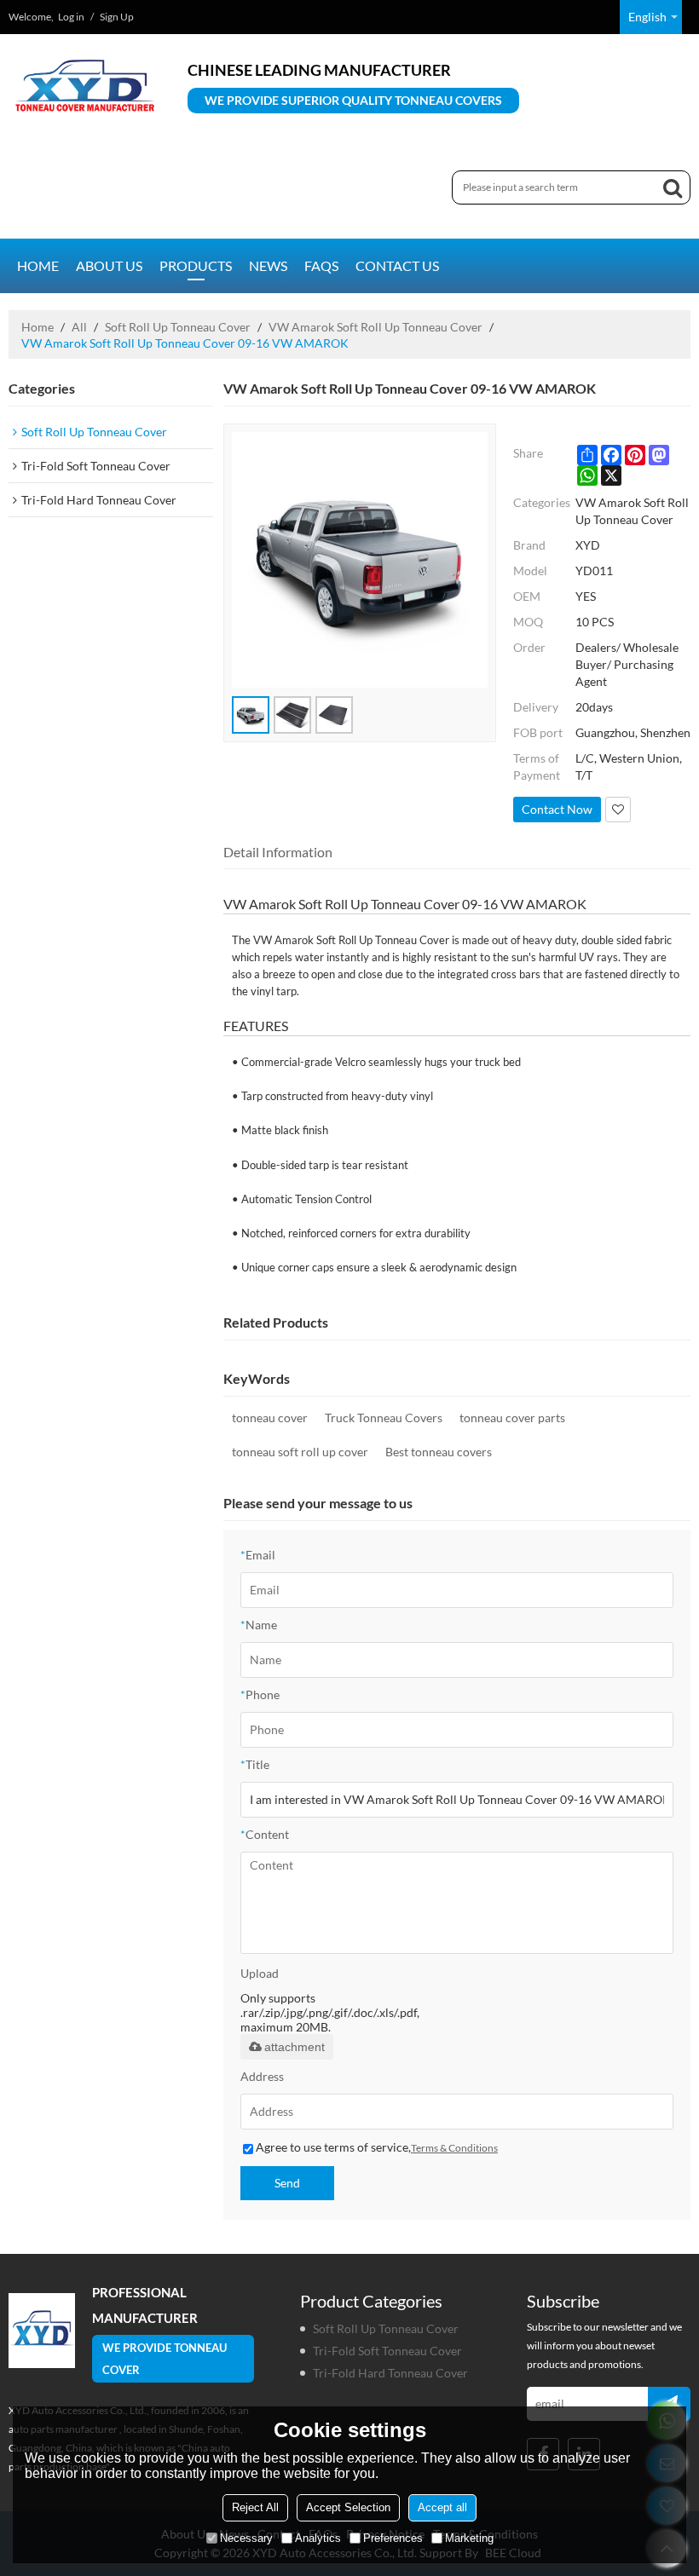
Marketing (469, 2538)
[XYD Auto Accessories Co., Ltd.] (85, 85)
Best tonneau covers (439, 1452)
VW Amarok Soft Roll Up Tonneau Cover (375, 327)
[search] (673, 187)
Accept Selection (348, 2507)
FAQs (321, 265)
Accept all (442, 2507)
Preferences (393, 2538)
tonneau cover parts (512, 1418)
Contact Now (557, 809)
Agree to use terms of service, (377, 2147)
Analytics (318, 2538)
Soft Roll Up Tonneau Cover (178, 327)
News (268, 265)
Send (287, 2183)
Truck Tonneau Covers (384, 1418)
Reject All (255, 2507)
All (79, 327)
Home (38, 265)
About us (109, 265)
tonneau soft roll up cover (300, 1452)
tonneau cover (270, 1418)
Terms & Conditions (454, 2148)
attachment (295, 2047)
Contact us (397, 265)
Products (196, 265)
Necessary (246, 2538)
